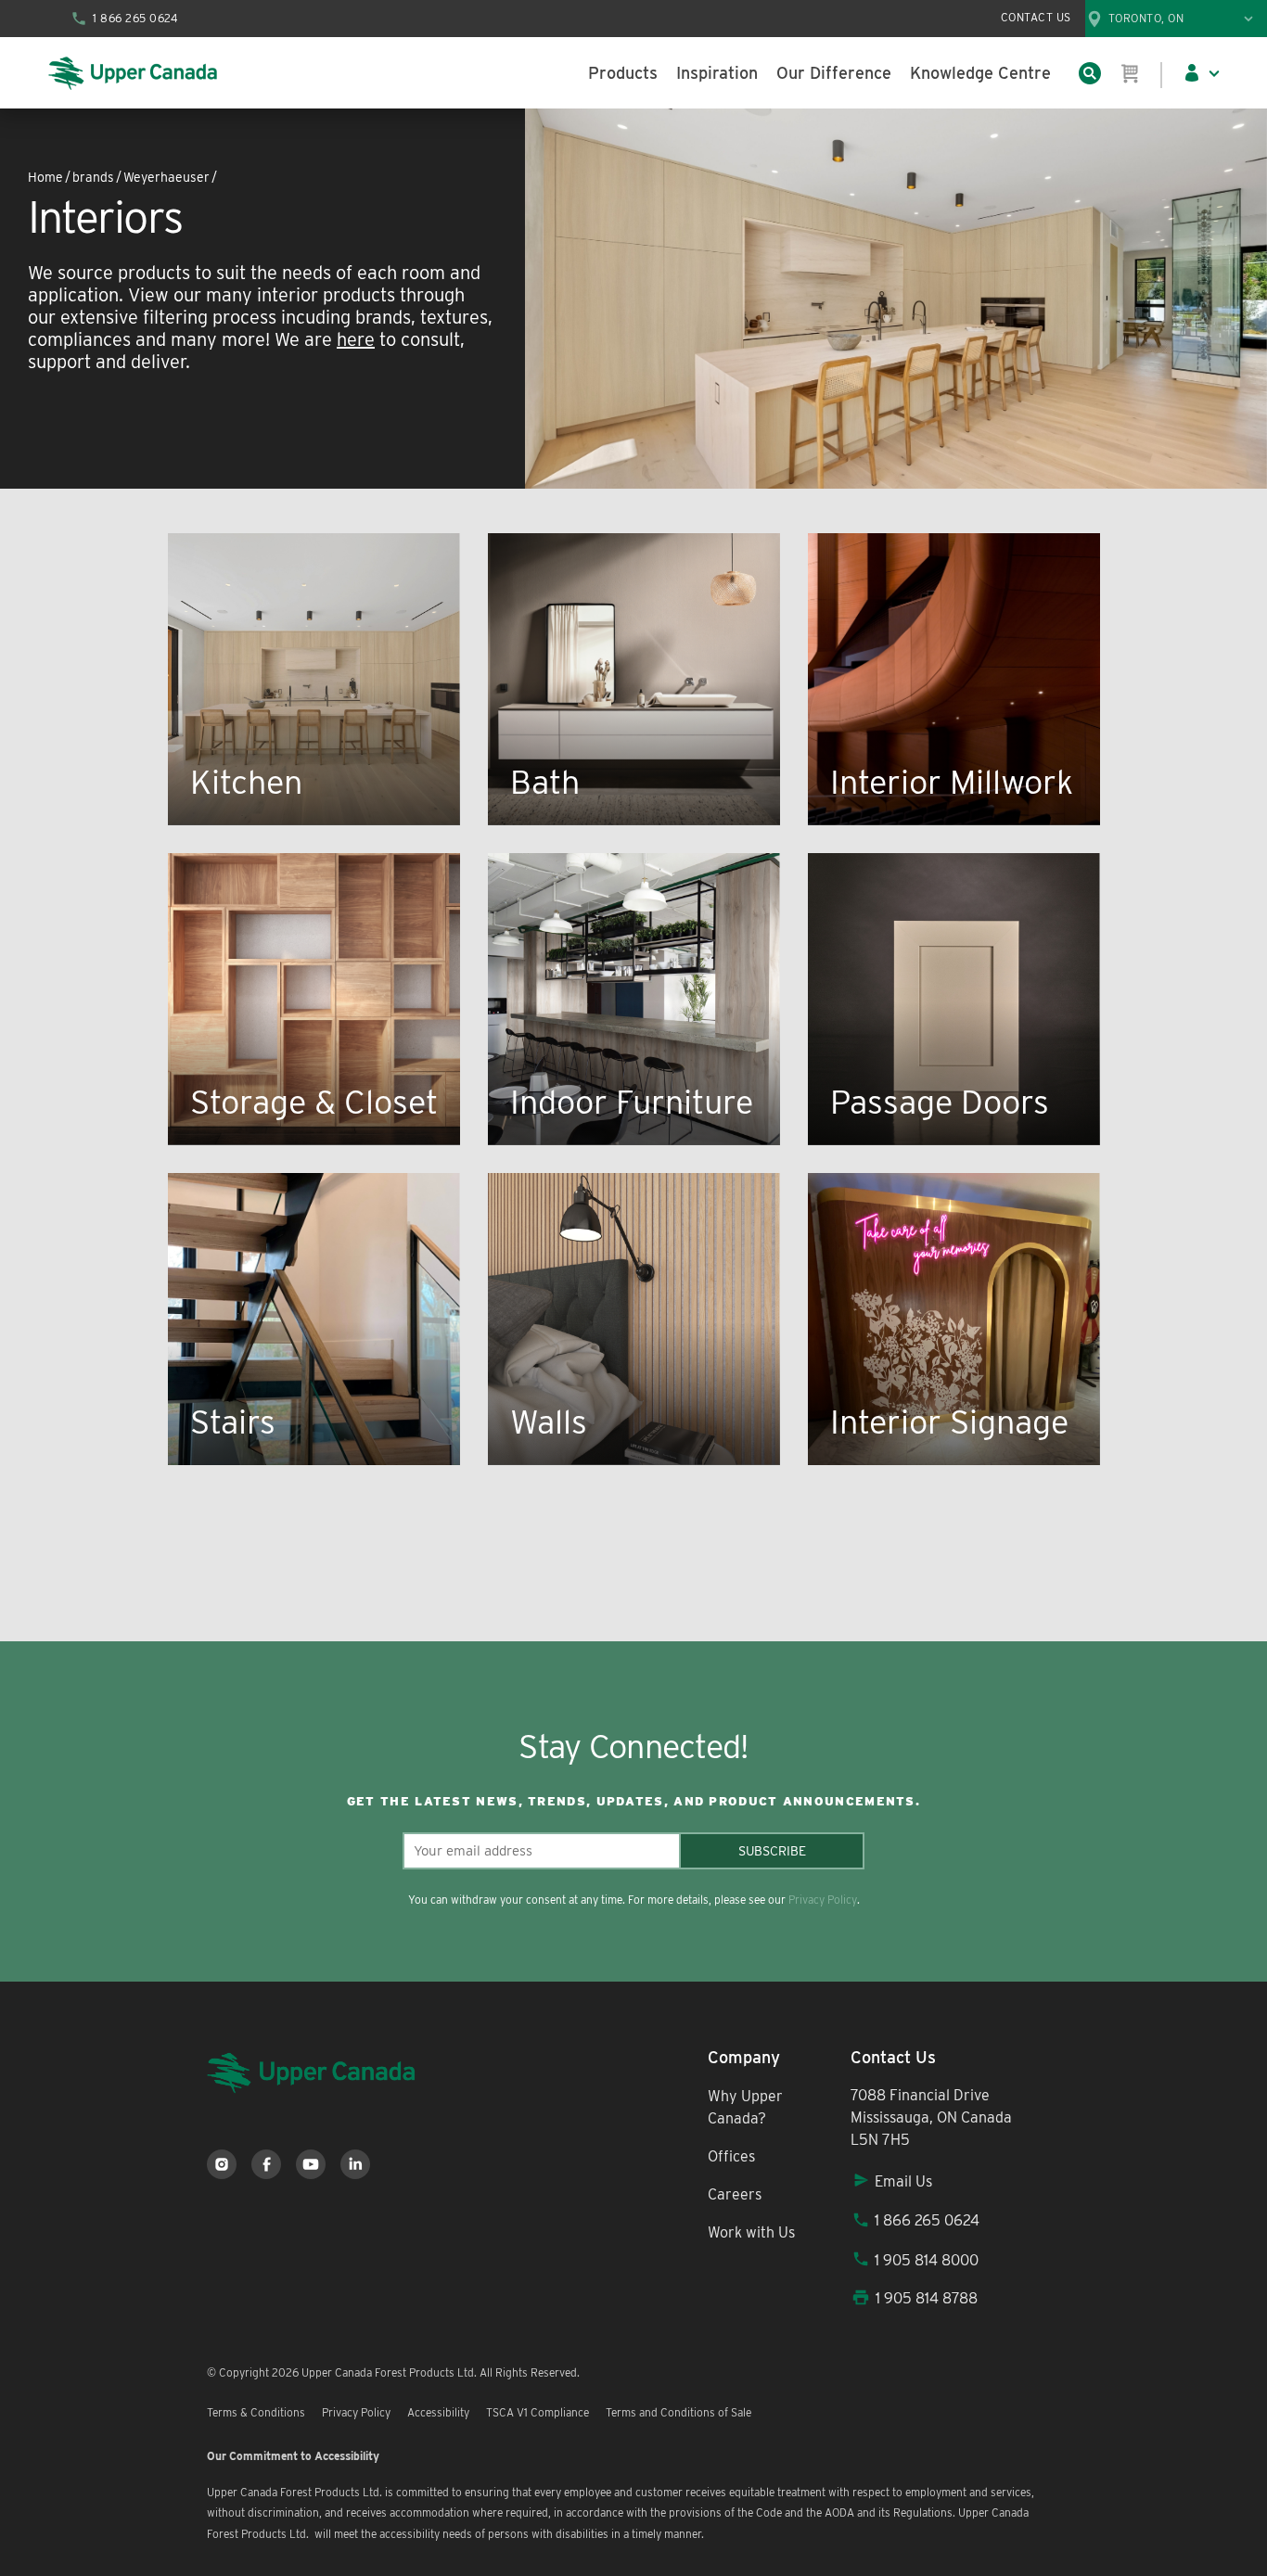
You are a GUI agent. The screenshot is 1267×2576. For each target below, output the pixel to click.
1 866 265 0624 (927, 2220)
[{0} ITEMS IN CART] (1131, 73)
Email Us (903, 2181)
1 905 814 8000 (927, 2260)
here (356, 339)
